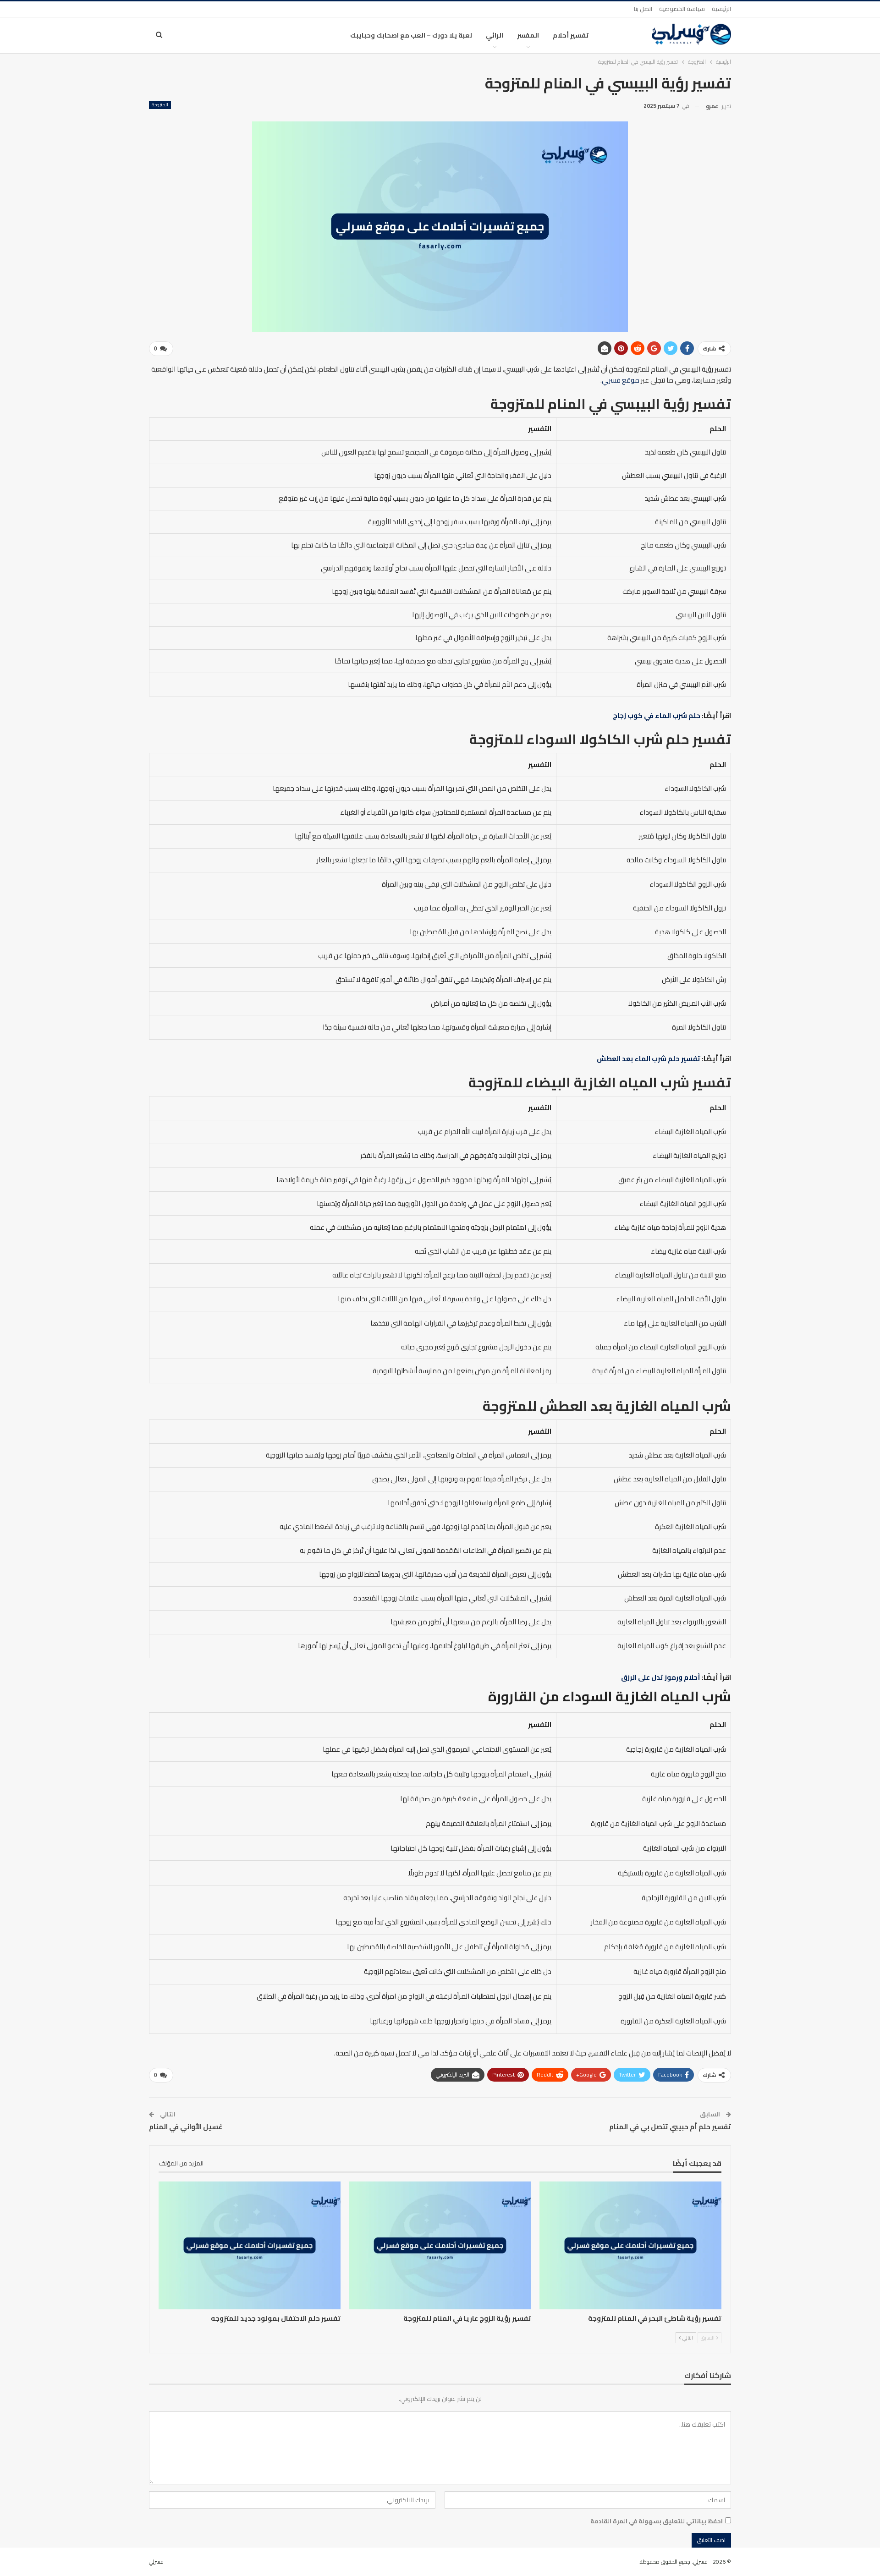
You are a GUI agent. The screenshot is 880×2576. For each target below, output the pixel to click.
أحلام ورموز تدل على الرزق (661, 1677)
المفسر (528, 35)
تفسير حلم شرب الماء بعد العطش (649, 1059)
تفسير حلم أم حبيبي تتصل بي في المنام (670, 2127)
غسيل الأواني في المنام (186, 2127)
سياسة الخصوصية (682, 9)
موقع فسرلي (621, 380)
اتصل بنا (643, 9)
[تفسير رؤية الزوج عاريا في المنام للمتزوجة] (440, 2245)
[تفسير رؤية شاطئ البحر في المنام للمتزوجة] (630, 2245)
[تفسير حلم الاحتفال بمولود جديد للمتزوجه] (250, 2245)
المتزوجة (160, 105)
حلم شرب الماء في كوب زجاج (657, 715)
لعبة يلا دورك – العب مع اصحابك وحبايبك (411, 35)
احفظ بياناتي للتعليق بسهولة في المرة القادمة (657, 2521)
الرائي (495, 35)
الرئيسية (721, 9)
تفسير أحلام (571, 35)
